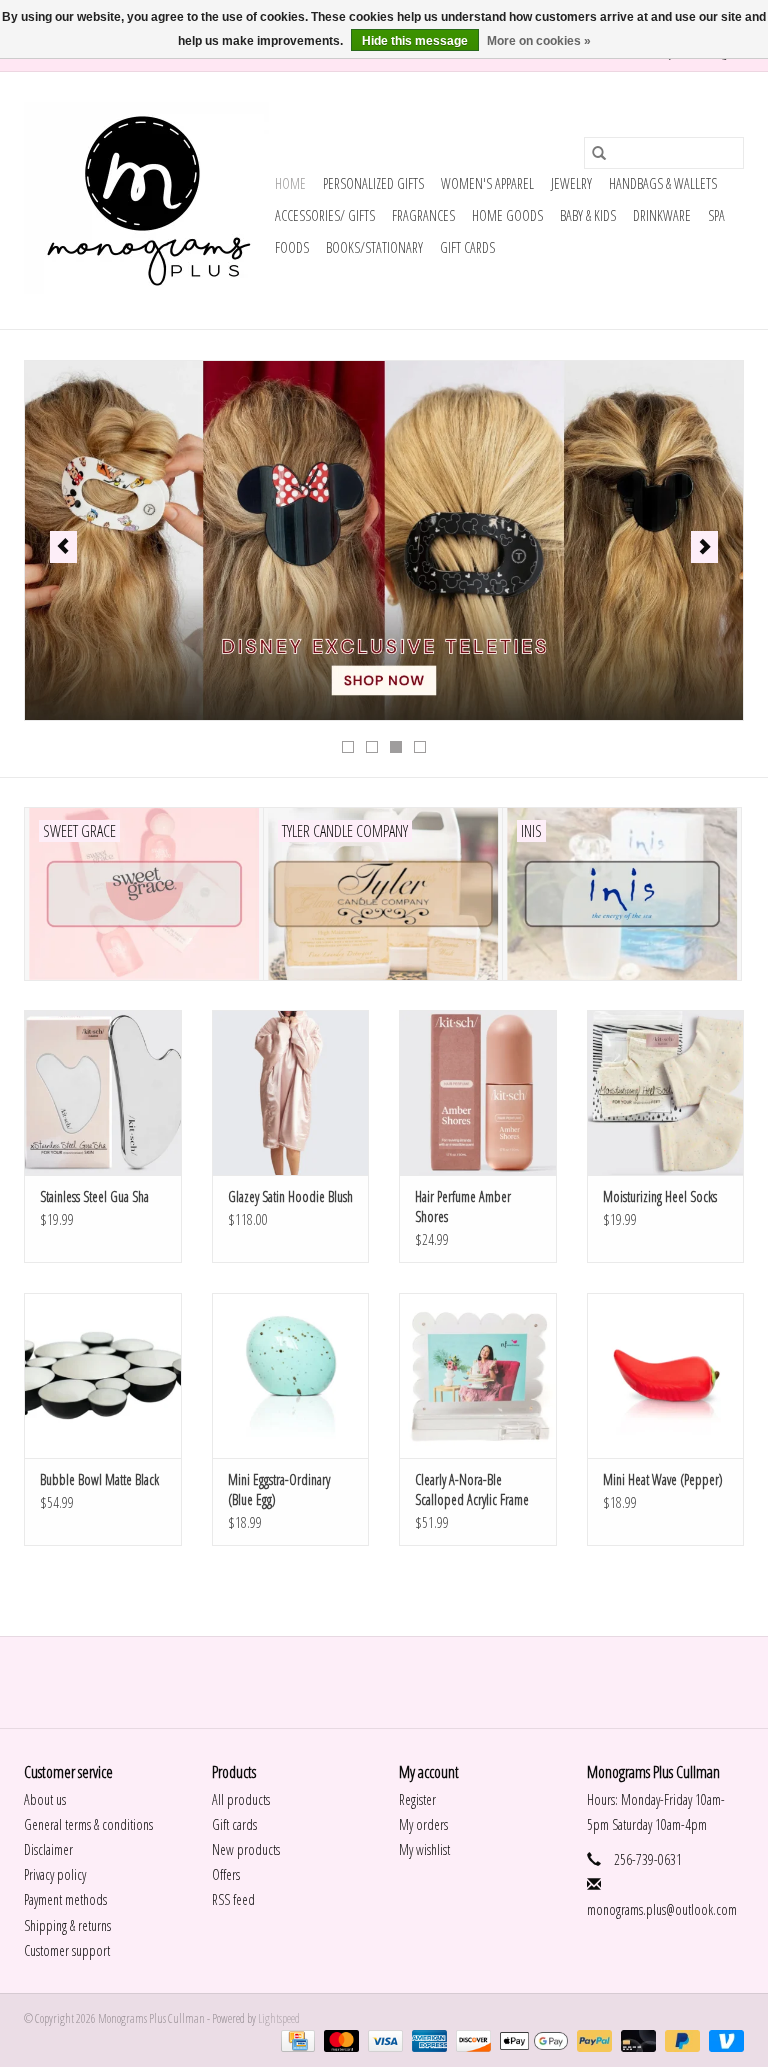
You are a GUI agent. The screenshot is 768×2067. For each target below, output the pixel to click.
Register (417, 1799)
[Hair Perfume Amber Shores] (478, 1092)
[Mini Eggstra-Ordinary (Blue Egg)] (291, 1375)
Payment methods (65, 1899)
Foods (292, 247)
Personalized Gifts (373, 183)
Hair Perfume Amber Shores (463, 1206)
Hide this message (415, 41)
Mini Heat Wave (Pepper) (663, 1479)
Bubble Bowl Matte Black (99, 1479)
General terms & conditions (88, 1824)
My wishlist (424, 1849)
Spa (716, 215)
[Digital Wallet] (531, 2039)
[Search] (599, 153)
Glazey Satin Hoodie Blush (290, 1196)
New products (246, 1849)
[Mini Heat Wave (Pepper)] (666, 1375)
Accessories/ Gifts (325, 215)
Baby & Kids (588, 215)
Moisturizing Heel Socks (660, 1196)
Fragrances (423, 215)
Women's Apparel (487, 183)
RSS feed (233, 1899)
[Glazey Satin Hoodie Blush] (291, 1092)
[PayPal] (592, 2039)
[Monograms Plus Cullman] (146, 200)
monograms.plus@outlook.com (662, 1909)
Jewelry (571, 183)
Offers (226, 1874)
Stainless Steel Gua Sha (94, 1196)
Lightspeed (279, 2018)
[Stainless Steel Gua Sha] (103, 1092)
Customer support (67, 1950)
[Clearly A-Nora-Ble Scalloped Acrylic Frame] (478, 1375)
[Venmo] (723, 2039)
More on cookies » (539, 41)
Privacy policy (55, 1874)
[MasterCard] (339, 2039)
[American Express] (427, 2039)
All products (241, 1799)
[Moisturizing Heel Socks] (666, 1092)
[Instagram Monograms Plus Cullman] (402, 1682)
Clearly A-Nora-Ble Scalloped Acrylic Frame (472, 1489)
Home (290, 183)
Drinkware (662, 215)
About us (45, 1799)
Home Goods (507, 215)
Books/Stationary (374, 247)
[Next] (704, 547)
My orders (423, 1824)
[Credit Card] (295, 2039)
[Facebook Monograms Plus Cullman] (367, 1682)
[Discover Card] (471, 2039)
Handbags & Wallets (663, 183)
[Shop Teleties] (384, 540)
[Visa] (383, 2039)
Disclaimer (48, 1849)
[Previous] (63, 547)
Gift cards (467, 247)
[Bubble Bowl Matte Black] (103, 1375)
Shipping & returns (67, 1925)
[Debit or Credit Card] (636, 2039)
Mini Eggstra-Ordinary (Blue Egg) (279, 1489)
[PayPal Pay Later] (680, 2039)
